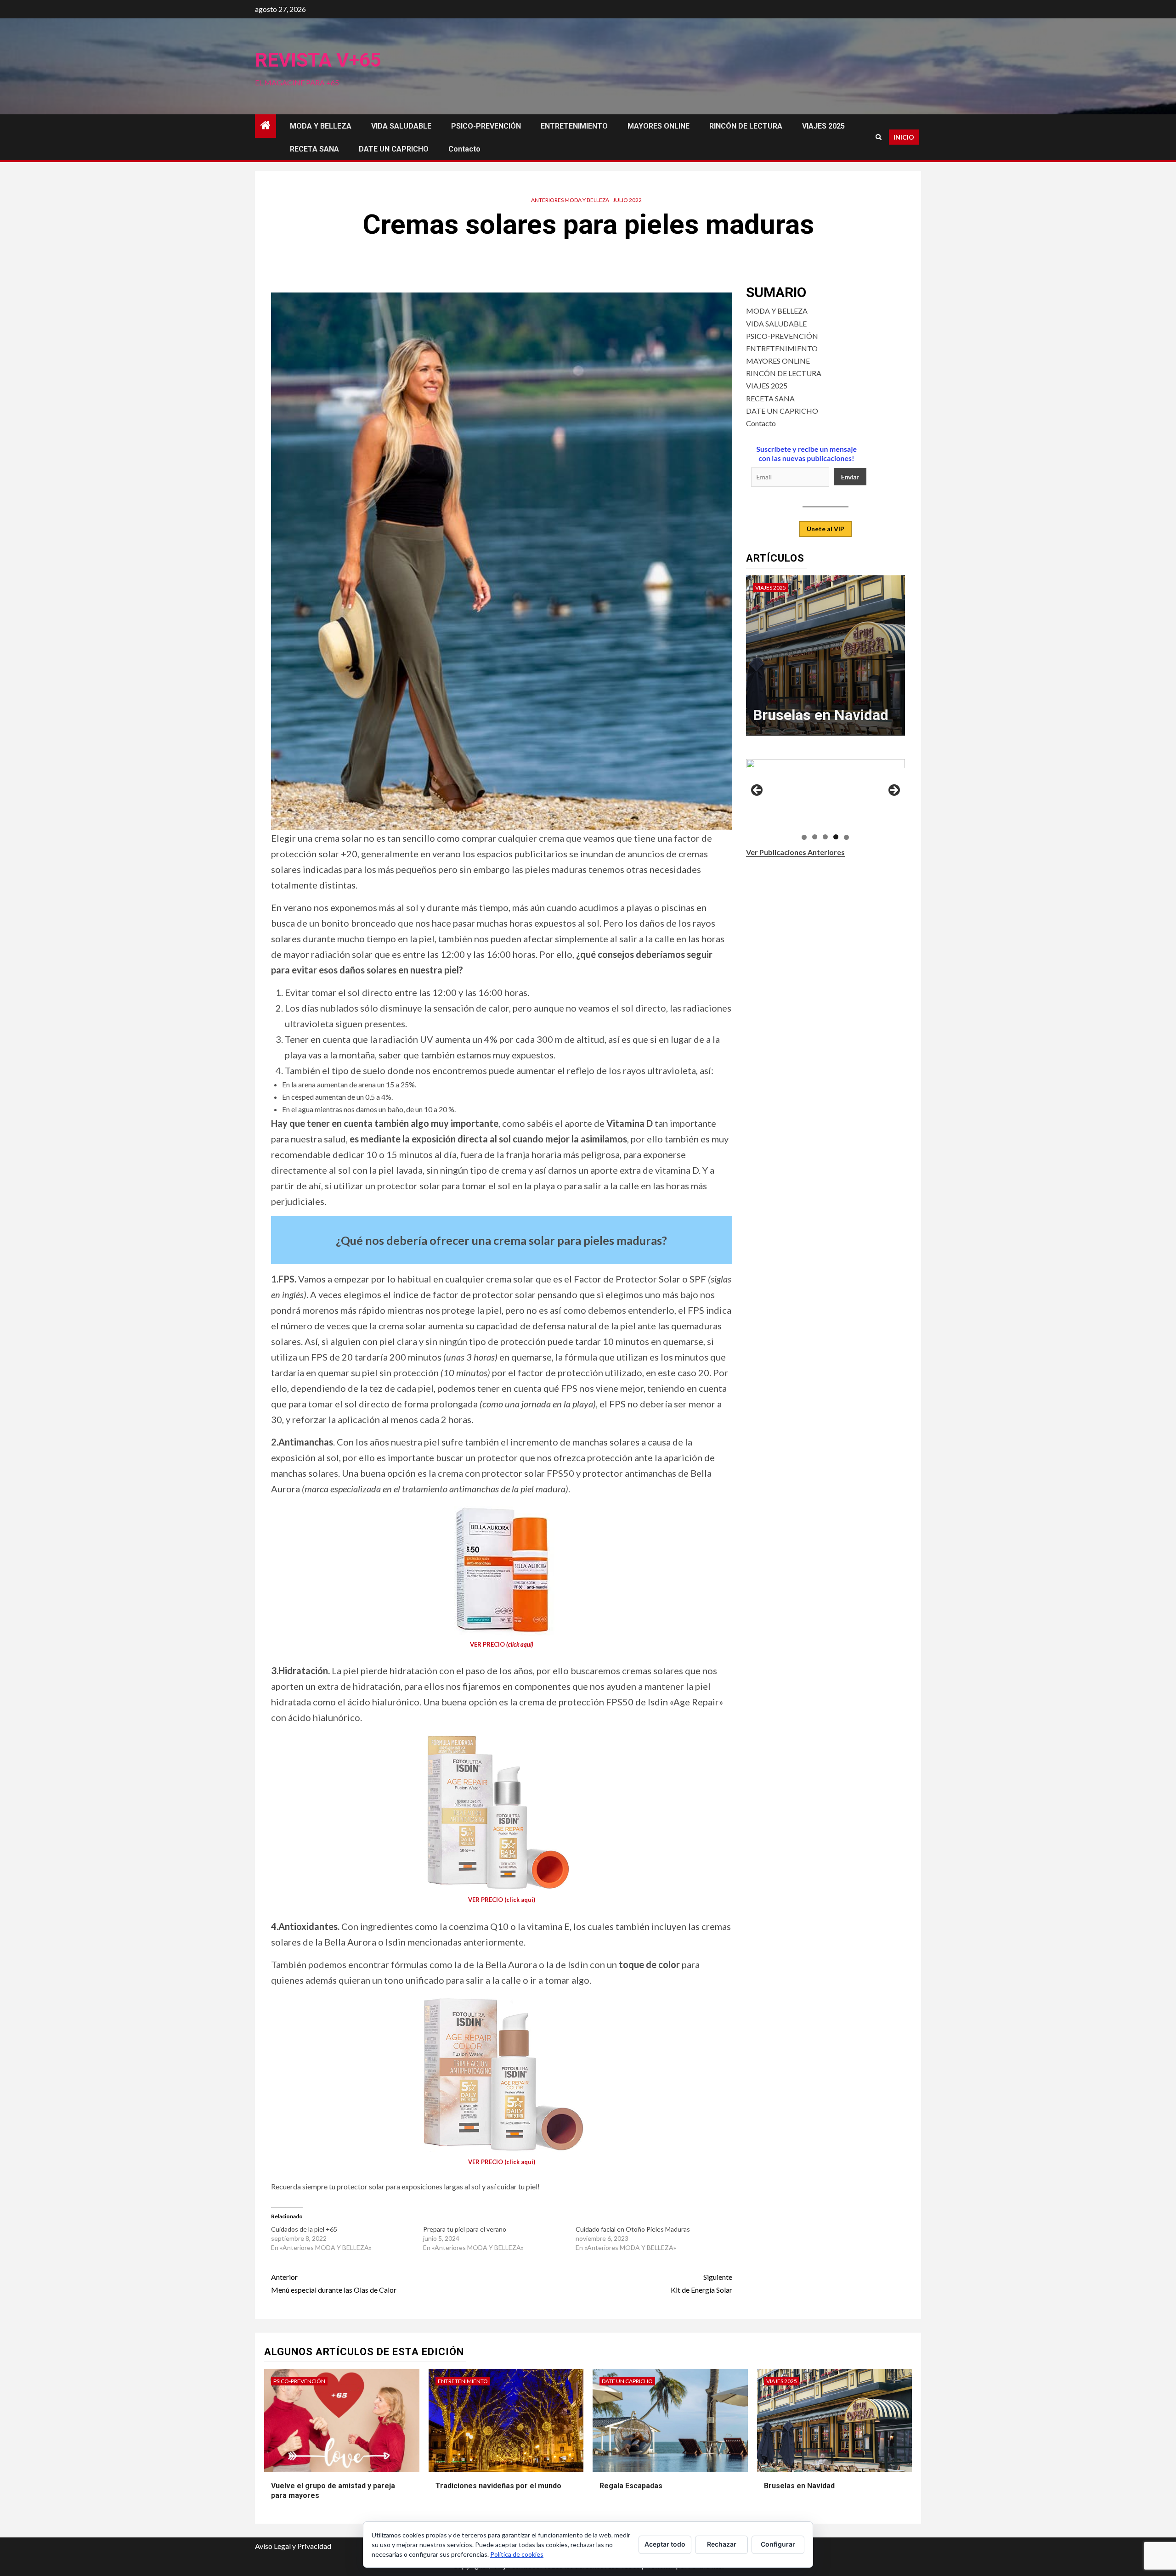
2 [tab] (815, 837)
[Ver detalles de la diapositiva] (825, 793)
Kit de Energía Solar (701, 2283)
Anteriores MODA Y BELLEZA (570, 200)
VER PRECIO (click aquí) (502, 1900)
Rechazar (722, 2544)
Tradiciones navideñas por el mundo (498, 2486)
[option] (826, 660)
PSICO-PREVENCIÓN (486, 126)
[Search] (879, 137)
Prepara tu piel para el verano (465, 2229)
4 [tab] (836, 837)
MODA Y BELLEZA (321, 126)
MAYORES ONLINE (659, 126)
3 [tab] (825, 837)
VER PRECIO (502, 1644)
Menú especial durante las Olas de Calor (334, 2283)
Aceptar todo (665, 2544)
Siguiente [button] (893, 791)
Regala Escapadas (631, 2486)
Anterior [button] (758, 791)
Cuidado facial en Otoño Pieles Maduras (633, 2229)
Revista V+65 (318, 60)
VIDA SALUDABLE (401, 126)
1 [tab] (804, 837)
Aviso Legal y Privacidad (293, 2546)
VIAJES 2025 (823, 126)
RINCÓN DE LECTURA (746, 126)
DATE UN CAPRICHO (394, 149)
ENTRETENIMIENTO (574, 126)
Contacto (464, 149)
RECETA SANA (314, 149)
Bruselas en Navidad (799, 2486)
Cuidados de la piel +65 (304, 2229)
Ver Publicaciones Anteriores (795, 852)
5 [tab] (846, 837)
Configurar (778, 2544)
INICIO (904, 137)
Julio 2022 (627, 200)
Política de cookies (517, 2554)
